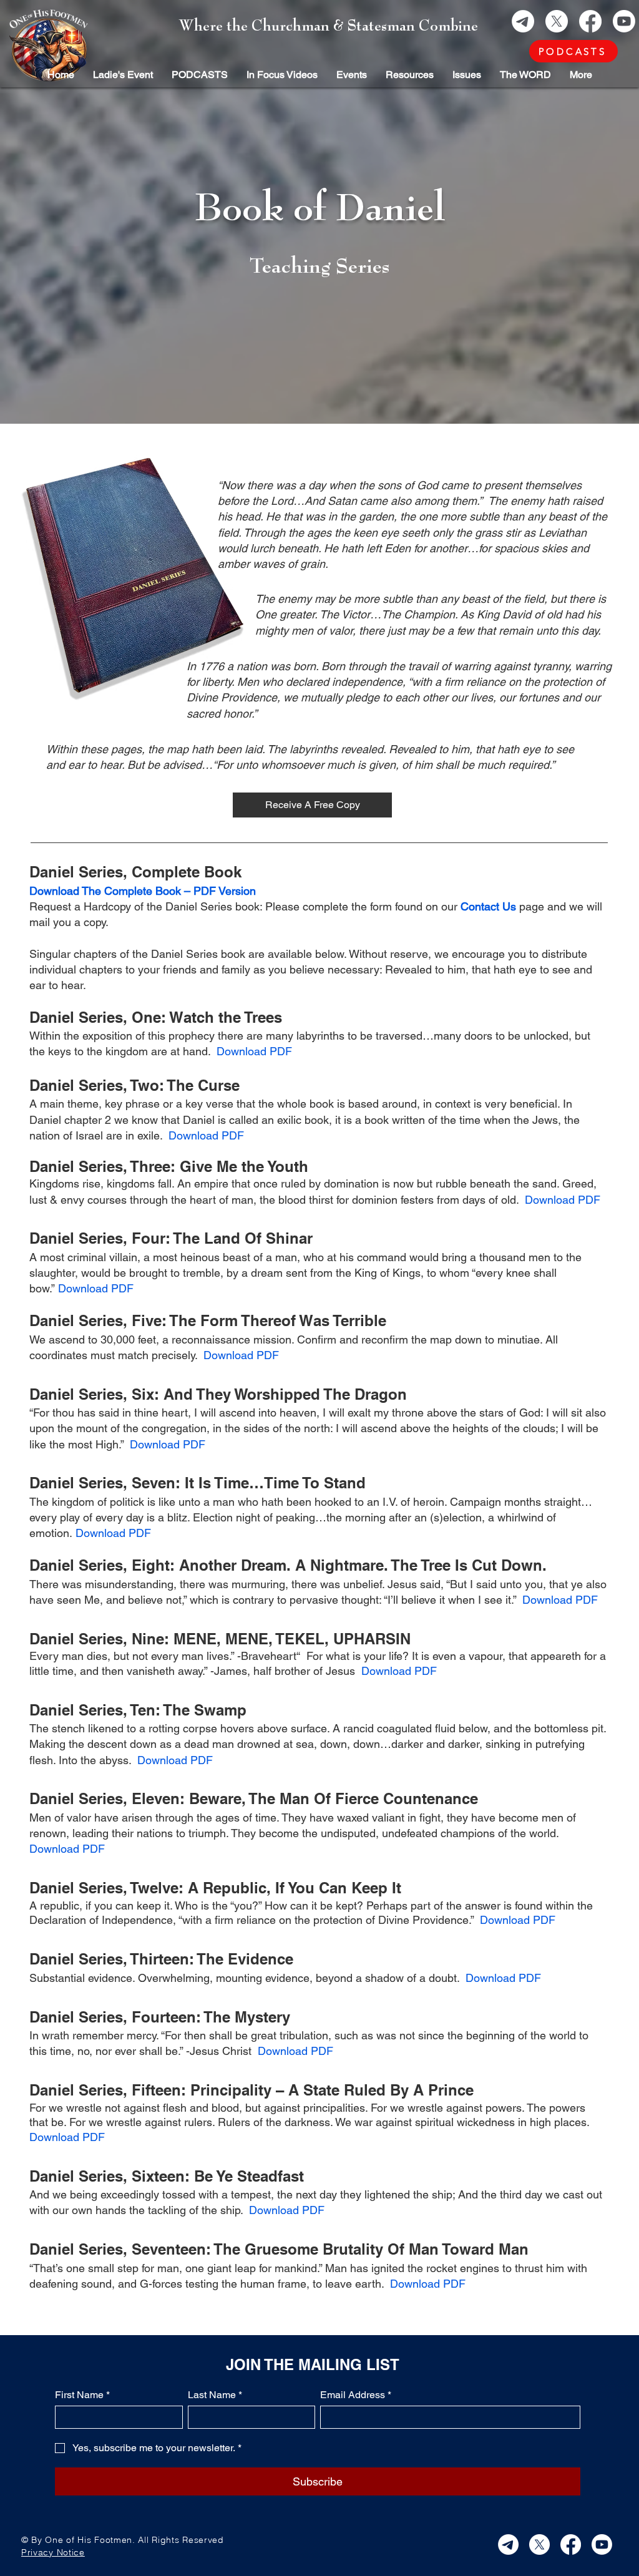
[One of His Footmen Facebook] (590, 21)
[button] (525, 75)
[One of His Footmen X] (557, 21)
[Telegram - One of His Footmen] (523, 21)
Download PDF (254, 1051)
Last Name (215, 2395)
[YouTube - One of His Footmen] (624, 21)
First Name (82, 2395)
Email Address (356, 2395)
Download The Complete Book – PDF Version (143, 891)
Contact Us (488, 906)
